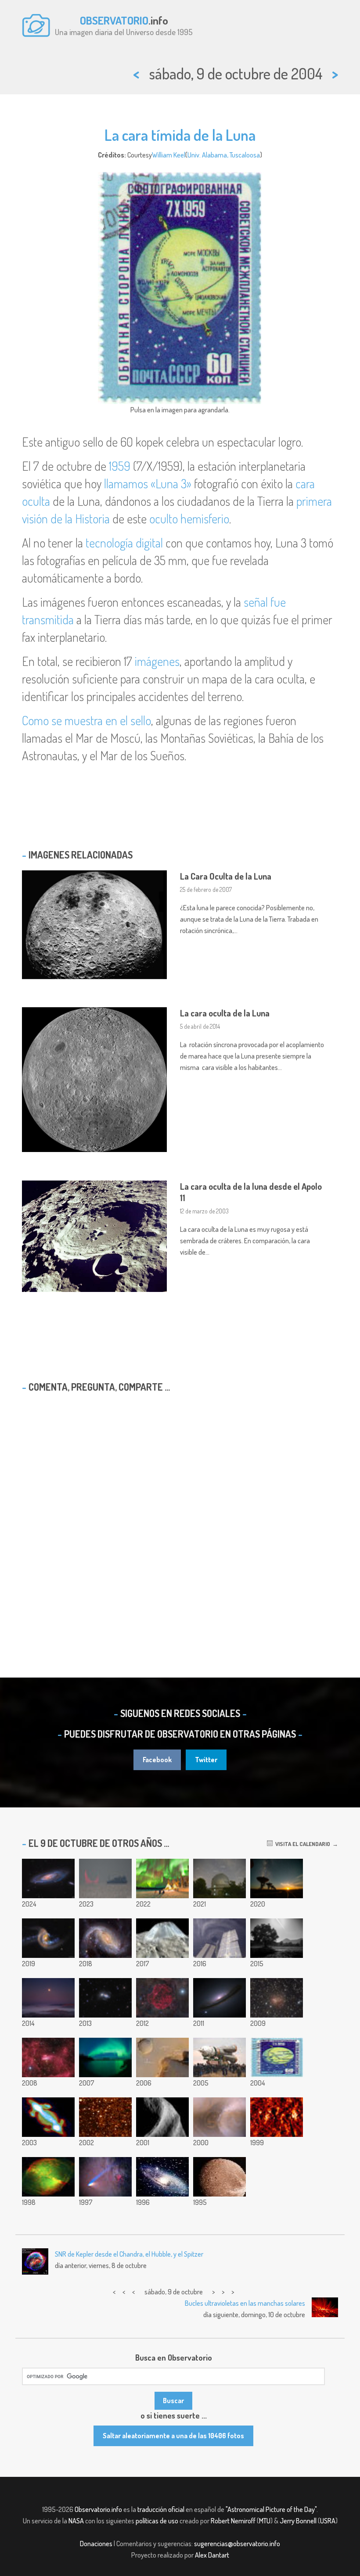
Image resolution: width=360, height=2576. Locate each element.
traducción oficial (161, 2509)
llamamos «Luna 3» (148, 483)
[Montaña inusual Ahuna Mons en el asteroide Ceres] (162, 1938)
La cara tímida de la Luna (180, 135)
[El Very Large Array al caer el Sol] (277, 1878)
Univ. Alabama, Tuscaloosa (224, 155)
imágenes (157, 661)
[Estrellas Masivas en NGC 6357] (48, 2057)
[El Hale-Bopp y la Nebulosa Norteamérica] (105, 2177)
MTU (265, 2521)
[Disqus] (180, 1512)
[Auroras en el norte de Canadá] (162, 1878)
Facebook (157, 1760)
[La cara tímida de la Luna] (277, 2057)
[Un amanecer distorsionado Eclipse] (105, 1878)
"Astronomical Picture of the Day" (271, 2509)
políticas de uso (157, 2521)
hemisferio (205, 519)
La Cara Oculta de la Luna (226, 876)
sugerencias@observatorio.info (237, 2544)
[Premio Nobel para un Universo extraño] (220, 1998)
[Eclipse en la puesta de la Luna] (48, 1998)
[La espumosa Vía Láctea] (277, 2117)
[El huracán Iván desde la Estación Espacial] (220, 1938)
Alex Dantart (212, 2555)
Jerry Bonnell (298, 2521)
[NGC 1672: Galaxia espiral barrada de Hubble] (105, 1938)
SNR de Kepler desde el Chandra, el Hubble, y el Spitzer (129, 2254)
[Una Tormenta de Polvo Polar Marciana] (220, 2117)
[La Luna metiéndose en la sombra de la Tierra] (277, 1938)
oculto (164, 519)
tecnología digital (124, 543)
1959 (120, 466)
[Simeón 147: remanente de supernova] (162, 1998)
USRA (328, 2521)
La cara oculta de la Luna (225, 1013)
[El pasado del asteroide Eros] (162, 2117)
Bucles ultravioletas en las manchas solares (245, 2303)
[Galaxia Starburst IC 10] (277, 1998)
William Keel (169, 155)
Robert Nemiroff (233, 2521)
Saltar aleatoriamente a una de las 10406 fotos (173, 2436)
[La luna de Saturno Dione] (220, 2177)
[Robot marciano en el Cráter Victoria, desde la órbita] (162, 2057)
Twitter (206, 1760)
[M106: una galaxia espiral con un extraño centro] (48, 1878)
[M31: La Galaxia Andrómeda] (162, 2177)
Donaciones (96, 2544)
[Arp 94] (105, 1998)
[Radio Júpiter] (48, 2117)
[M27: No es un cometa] (48, 2177)
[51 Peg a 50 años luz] (220, 1878)
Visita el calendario (301, 1844)
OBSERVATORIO (114, 20)
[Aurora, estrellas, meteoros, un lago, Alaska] (105, 2057)
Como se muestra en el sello (86, 720)
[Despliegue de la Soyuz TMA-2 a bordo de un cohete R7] (220, 2057)
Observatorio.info (98, 2509)
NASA (76, 2521)
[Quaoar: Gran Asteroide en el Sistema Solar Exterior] (105, 2117)
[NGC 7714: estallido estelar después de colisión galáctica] (48, 1938)
